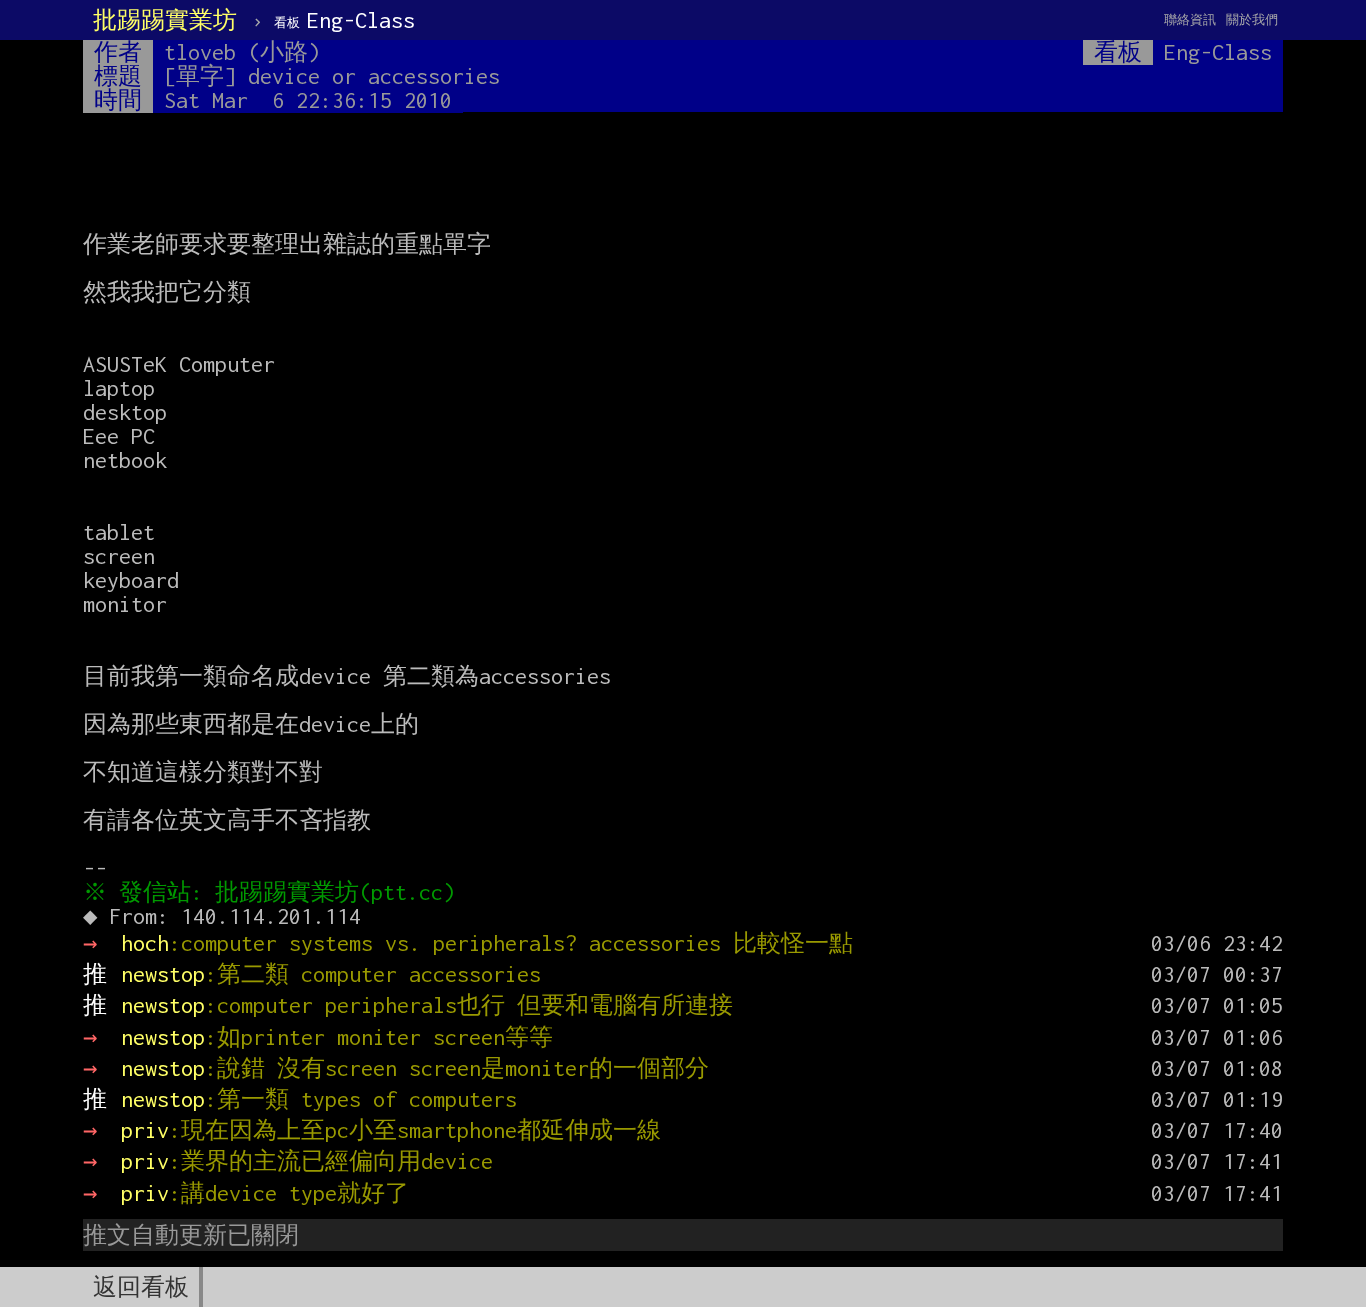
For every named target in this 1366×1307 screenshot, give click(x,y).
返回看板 (141, 1287)
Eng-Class (344, 20)
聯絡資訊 (1190, 19)
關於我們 (1252, 19)
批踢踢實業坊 (165, 20)
